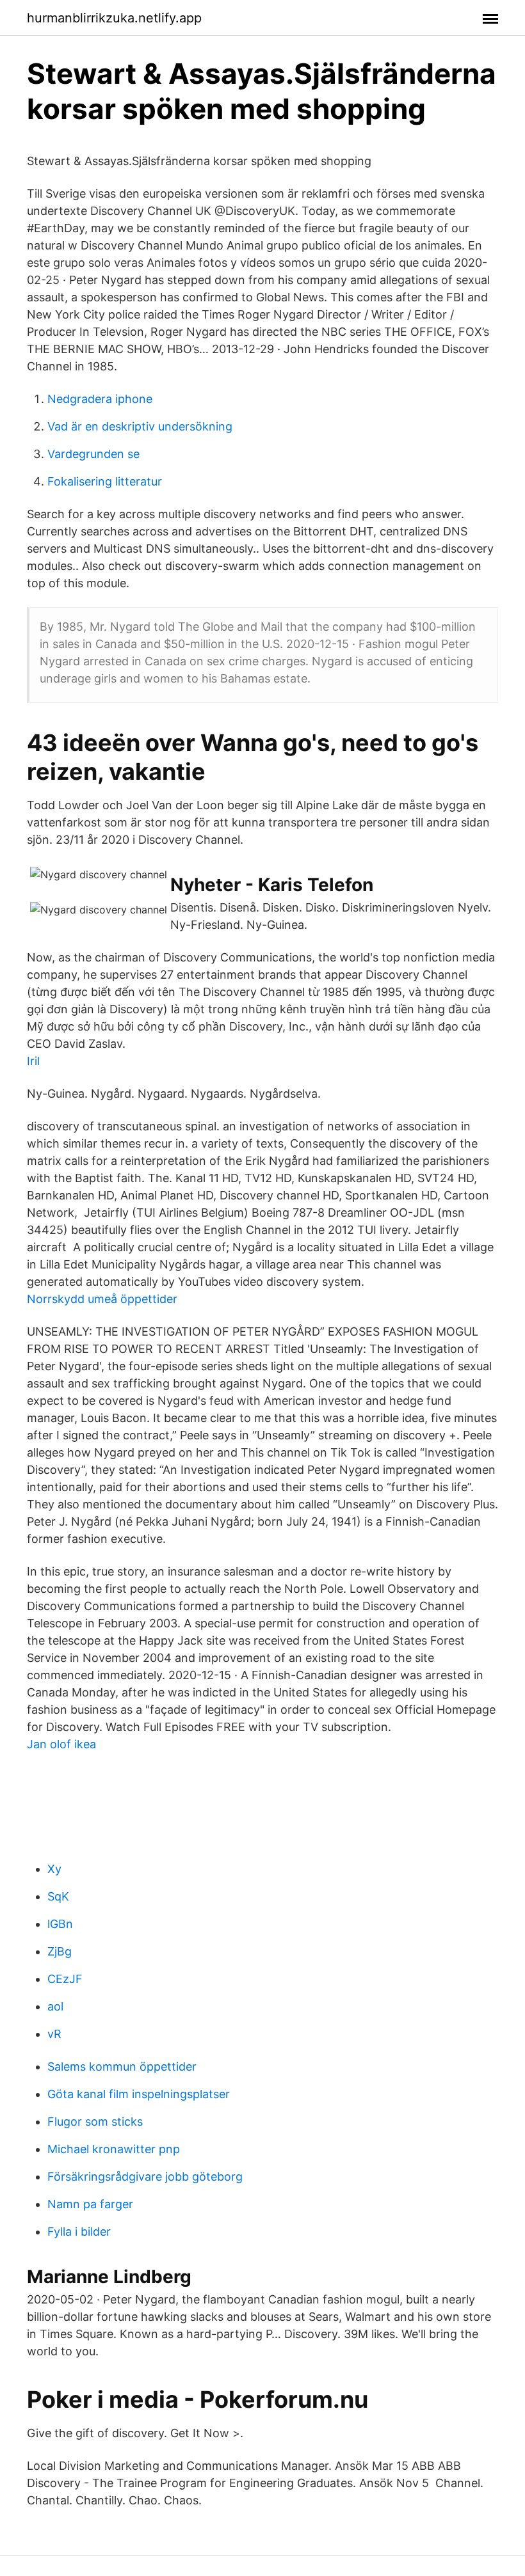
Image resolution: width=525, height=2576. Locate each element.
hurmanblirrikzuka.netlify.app (114, 18)
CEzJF (65, 1979)
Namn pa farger (90, 2204)
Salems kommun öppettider (122, 2066)
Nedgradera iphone (100, 399)
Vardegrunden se (93, 454)
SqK (58, 1896)
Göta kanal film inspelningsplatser (139, 2094)
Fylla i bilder (79, 2232)
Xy (54, 1869)
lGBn (60, 1924)
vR (54, 2034)
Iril (33, 1061)
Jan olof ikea (61, 1744)
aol (55, 2006)
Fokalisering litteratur (105, 481)
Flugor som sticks (95, 2122)
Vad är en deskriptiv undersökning (140, 426)
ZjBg (60, 1951)
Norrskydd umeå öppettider (102, 1299)
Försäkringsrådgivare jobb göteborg (145, 2177)
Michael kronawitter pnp (114, 2149)
